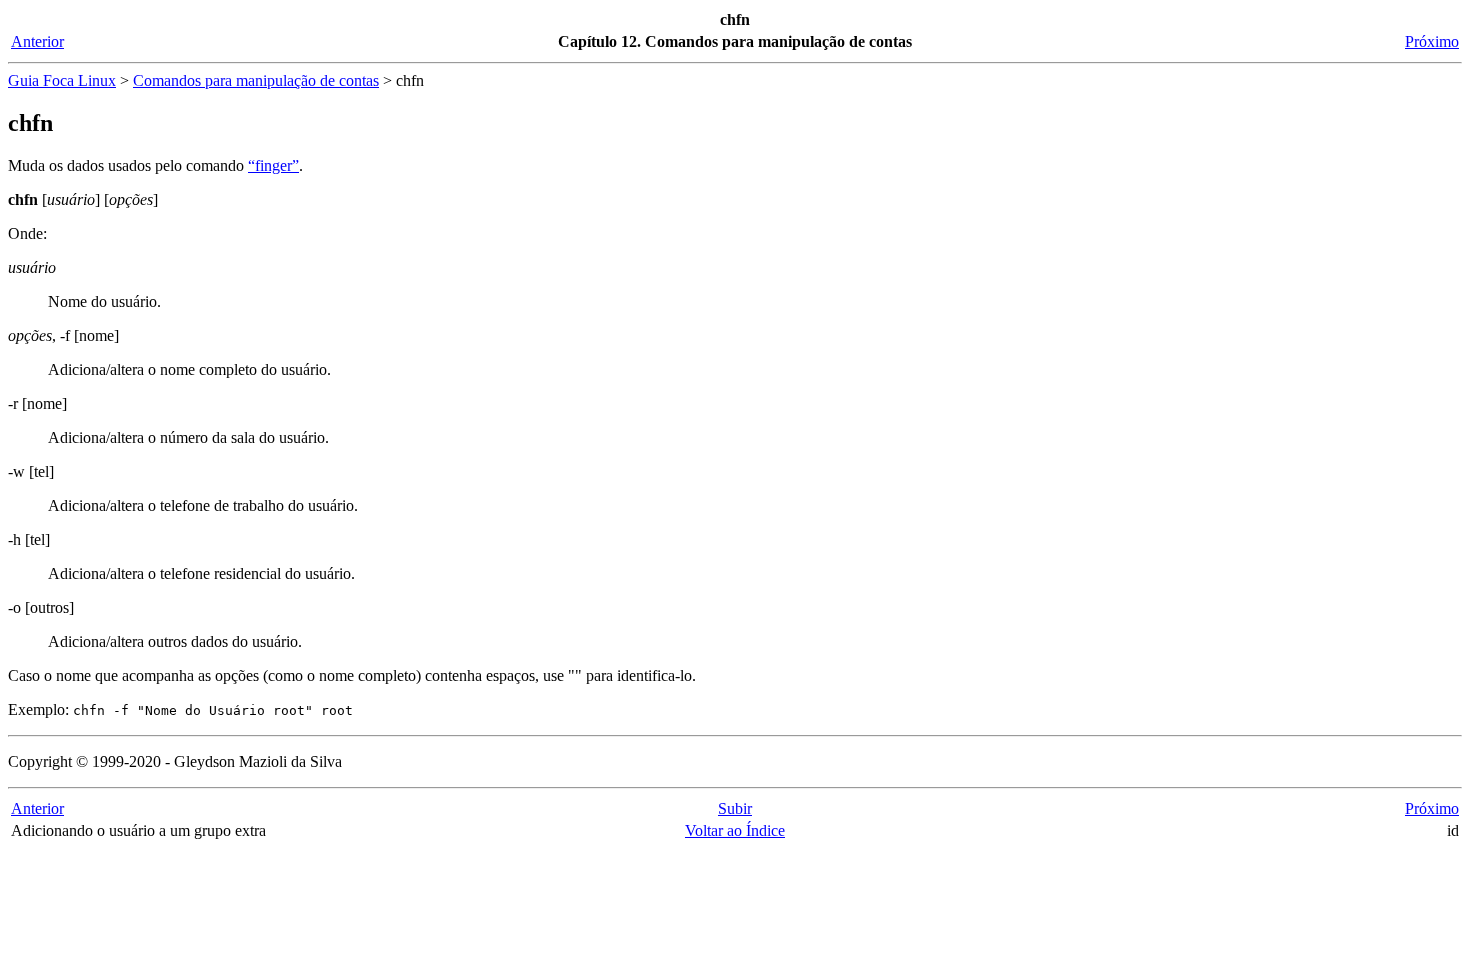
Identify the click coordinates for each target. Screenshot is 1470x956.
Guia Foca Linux (62, 80)
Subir (735, 808)
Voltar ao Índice (735, 830)
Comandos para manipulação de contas (256, 80)
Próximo (1432, 41)
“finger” (273, 165)
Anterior (37, 41)
